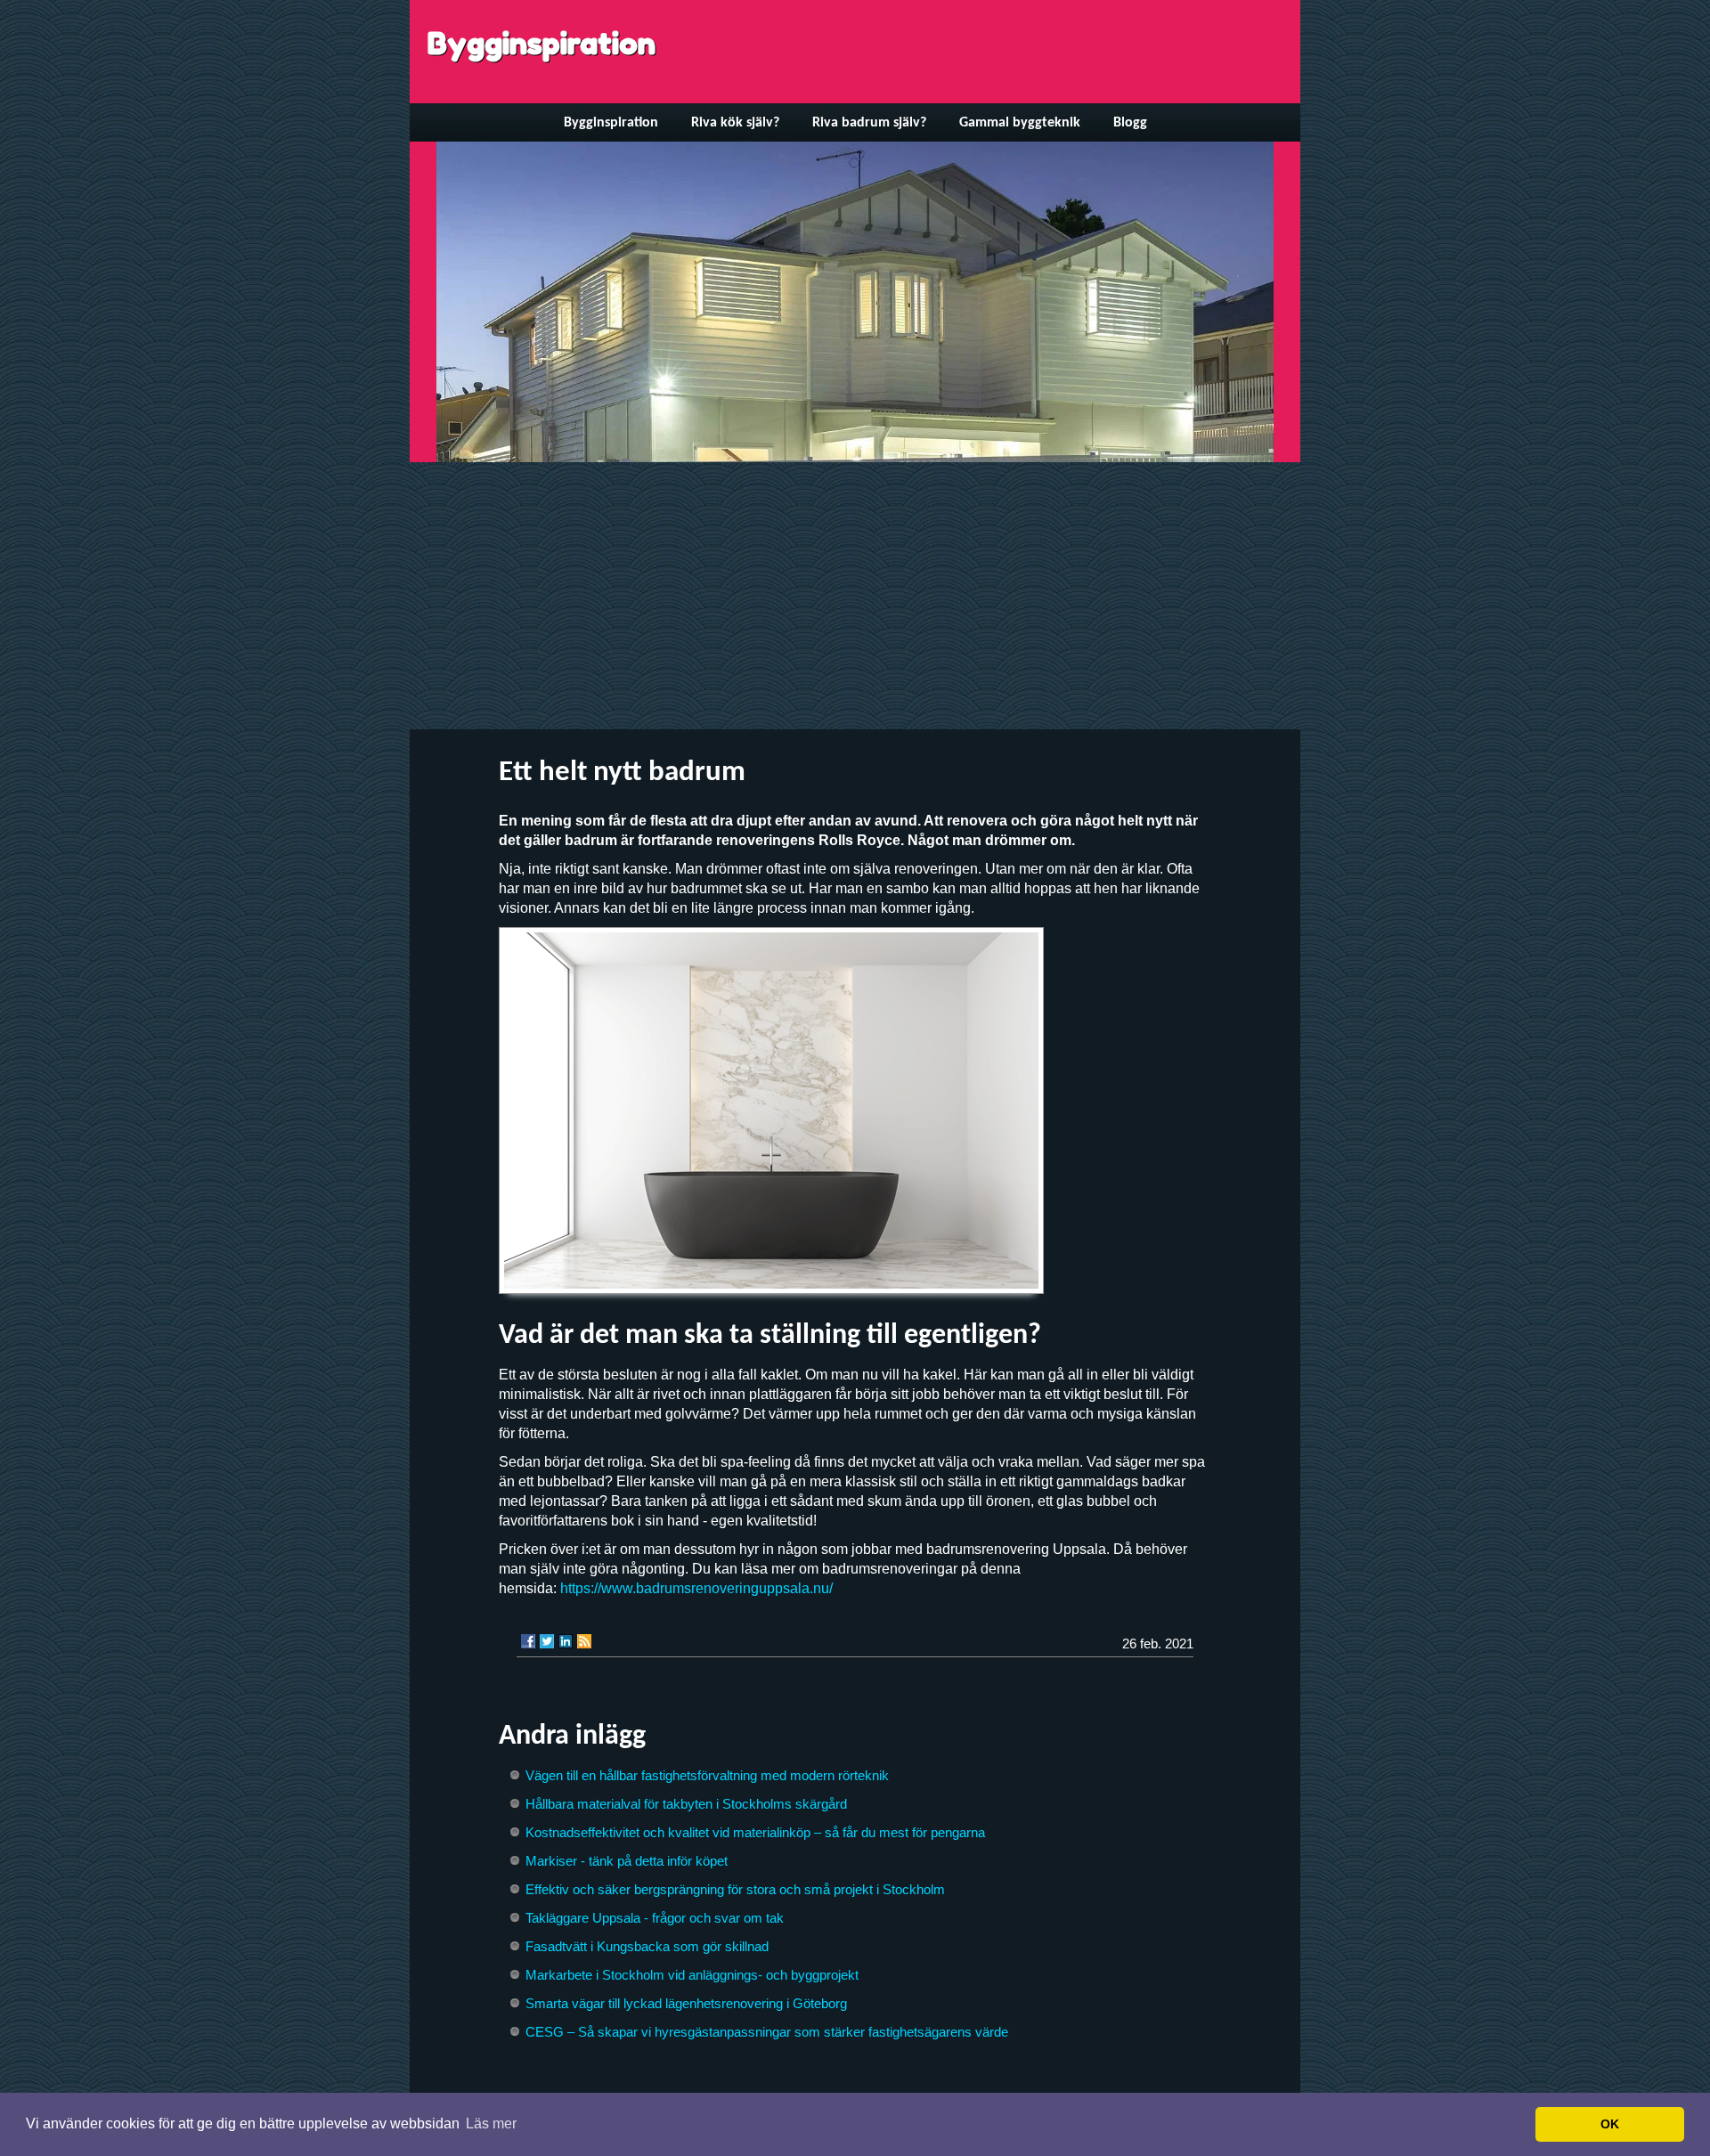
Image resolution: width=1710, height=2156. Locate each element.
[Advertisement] (855, 596)
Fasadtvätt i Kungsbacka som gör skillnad (647, 1946)
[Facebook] (528, 1641)
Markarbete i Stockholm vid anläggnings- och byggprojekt (692, 1975)
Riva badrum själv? (869, 123)
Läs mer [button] (491, 2123)
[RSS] (584, 1641)
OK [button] (1610, 2124)
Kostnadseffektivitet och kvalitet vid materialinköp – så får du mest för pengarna (755, 1832)
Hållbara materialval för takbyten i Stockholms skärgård (686, 1804)
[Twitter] (547, 1641)
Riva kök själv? (735, 123)
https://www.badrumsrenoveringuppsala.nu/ (696, 1588)
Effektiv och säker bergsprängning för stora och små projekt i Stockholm (735, 1889)
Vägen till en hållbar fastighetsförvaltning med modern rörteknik (707, 1775)
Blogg (1130, 123)
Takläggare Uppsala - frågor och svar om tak (655, 1918)
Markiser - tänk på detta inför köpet (627, 1861)
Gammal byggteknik (1020, 123)
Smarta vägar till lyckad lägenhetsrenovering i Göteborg (686, 2003)
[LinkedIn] (566, 1641)
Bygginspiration (541, 43)
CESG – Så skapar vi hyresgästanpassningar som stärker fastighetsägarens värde (767, 2032)
